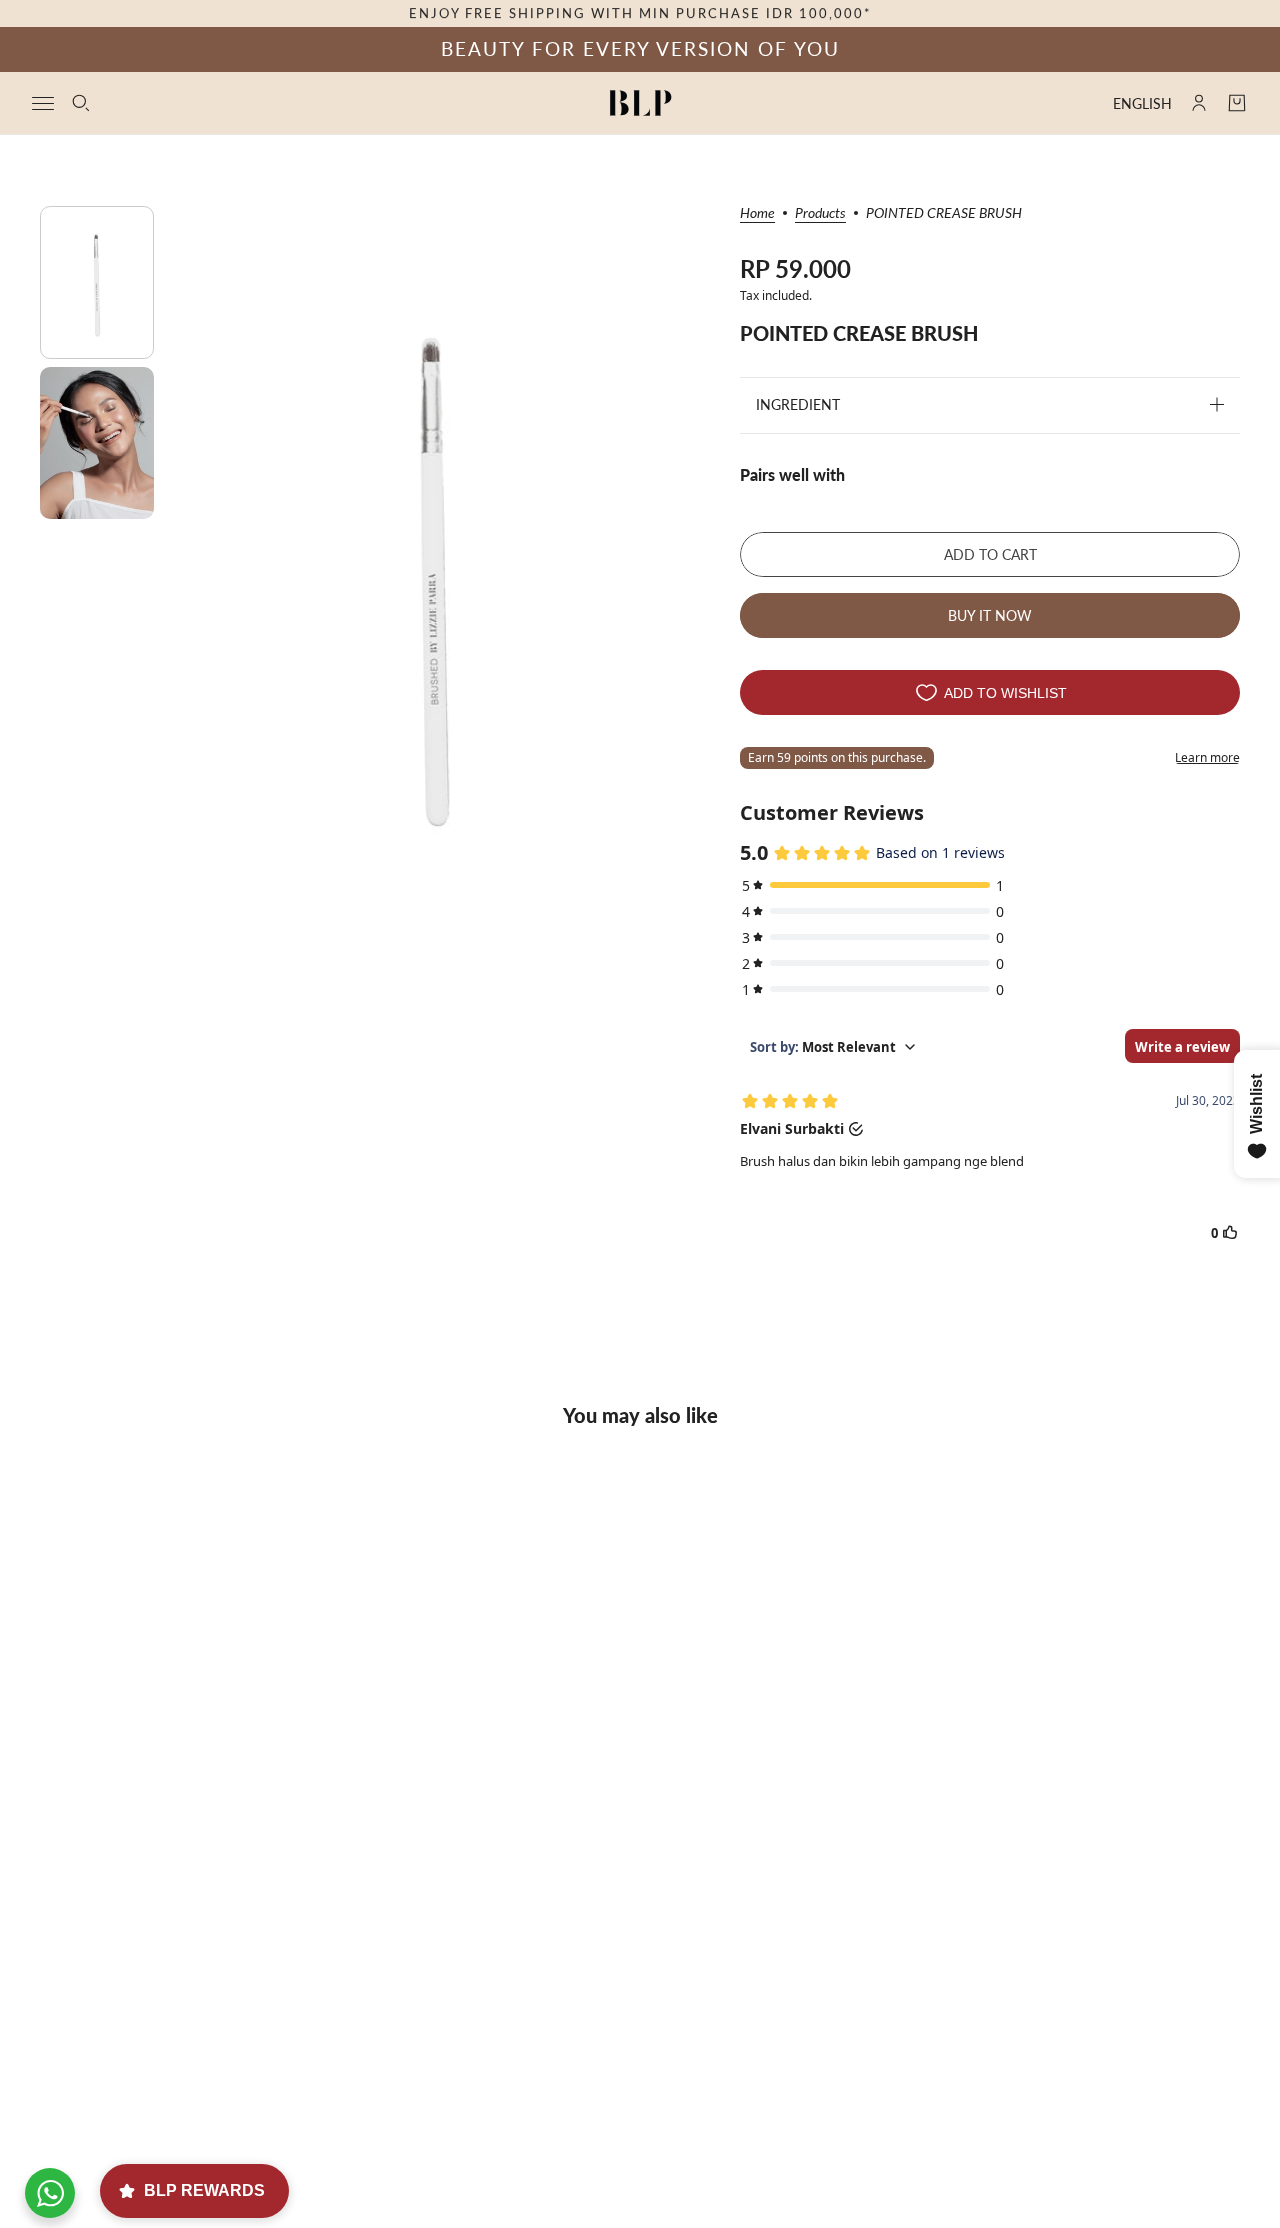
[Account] (1199, 103)
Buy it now (990, 615)
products (820, 213)
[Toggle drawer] (43, 102)
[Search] (81, 103)
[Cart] (1237, 103)
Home (757, 213)
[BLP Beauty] (640, 103)
